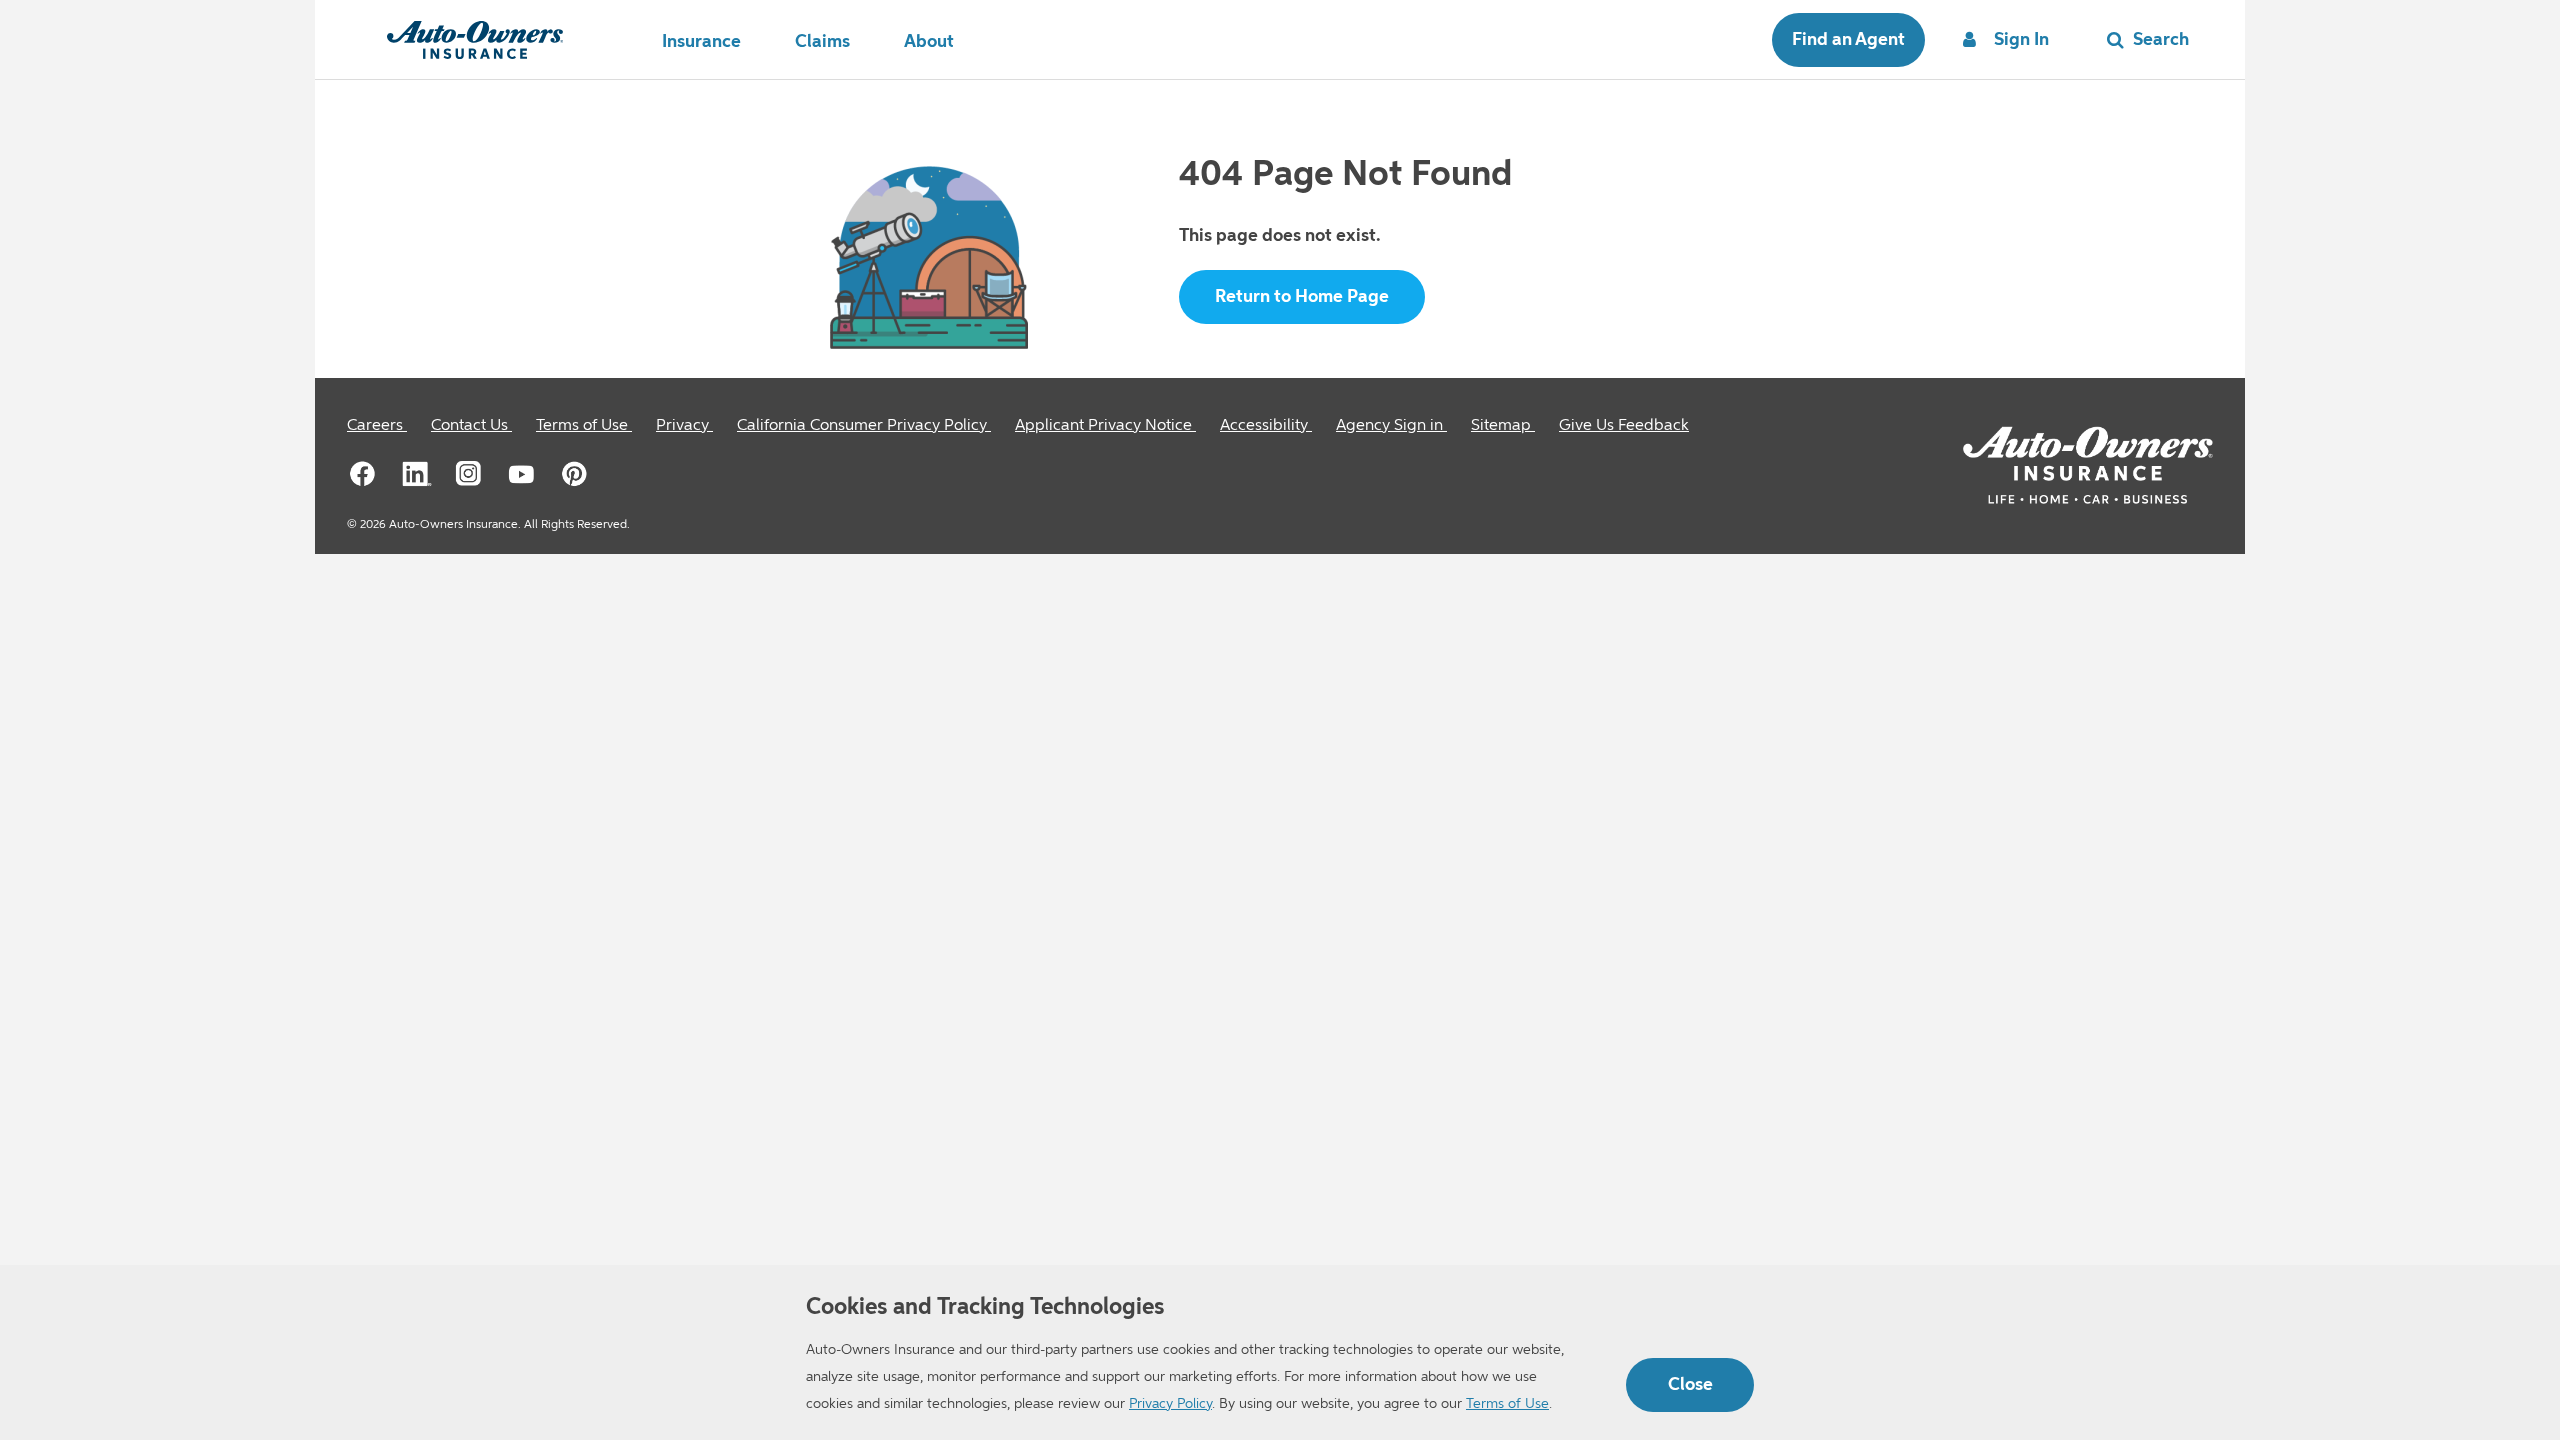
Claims (822, 42)
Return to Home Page (1302, 297)
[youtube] (522, 473)
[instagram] (469, 473)
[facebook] (363, 473)
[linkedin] (416, 473)
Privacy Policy (1170, 1404)
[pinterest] (575, 473)
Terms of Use (1507, 1404)
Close (1690, 1385)
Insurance (701, 42)
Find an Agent (1848, 40)
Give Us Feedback (1624, 426)
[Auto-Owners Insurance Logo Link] (475, 40)
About (929, 42)
